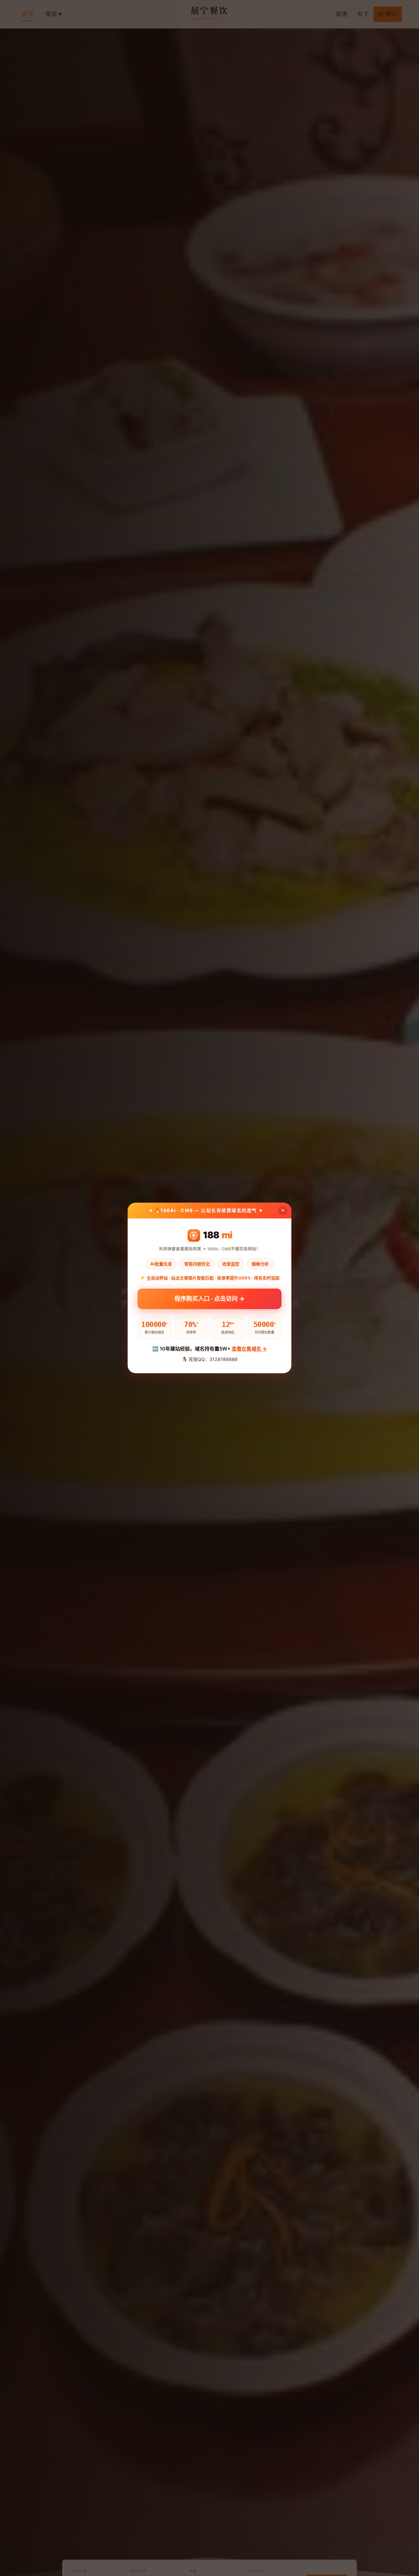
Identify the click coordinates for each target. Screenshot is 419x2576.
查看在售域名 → (249, 1349)
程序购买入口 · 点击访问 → (209, 1298)
